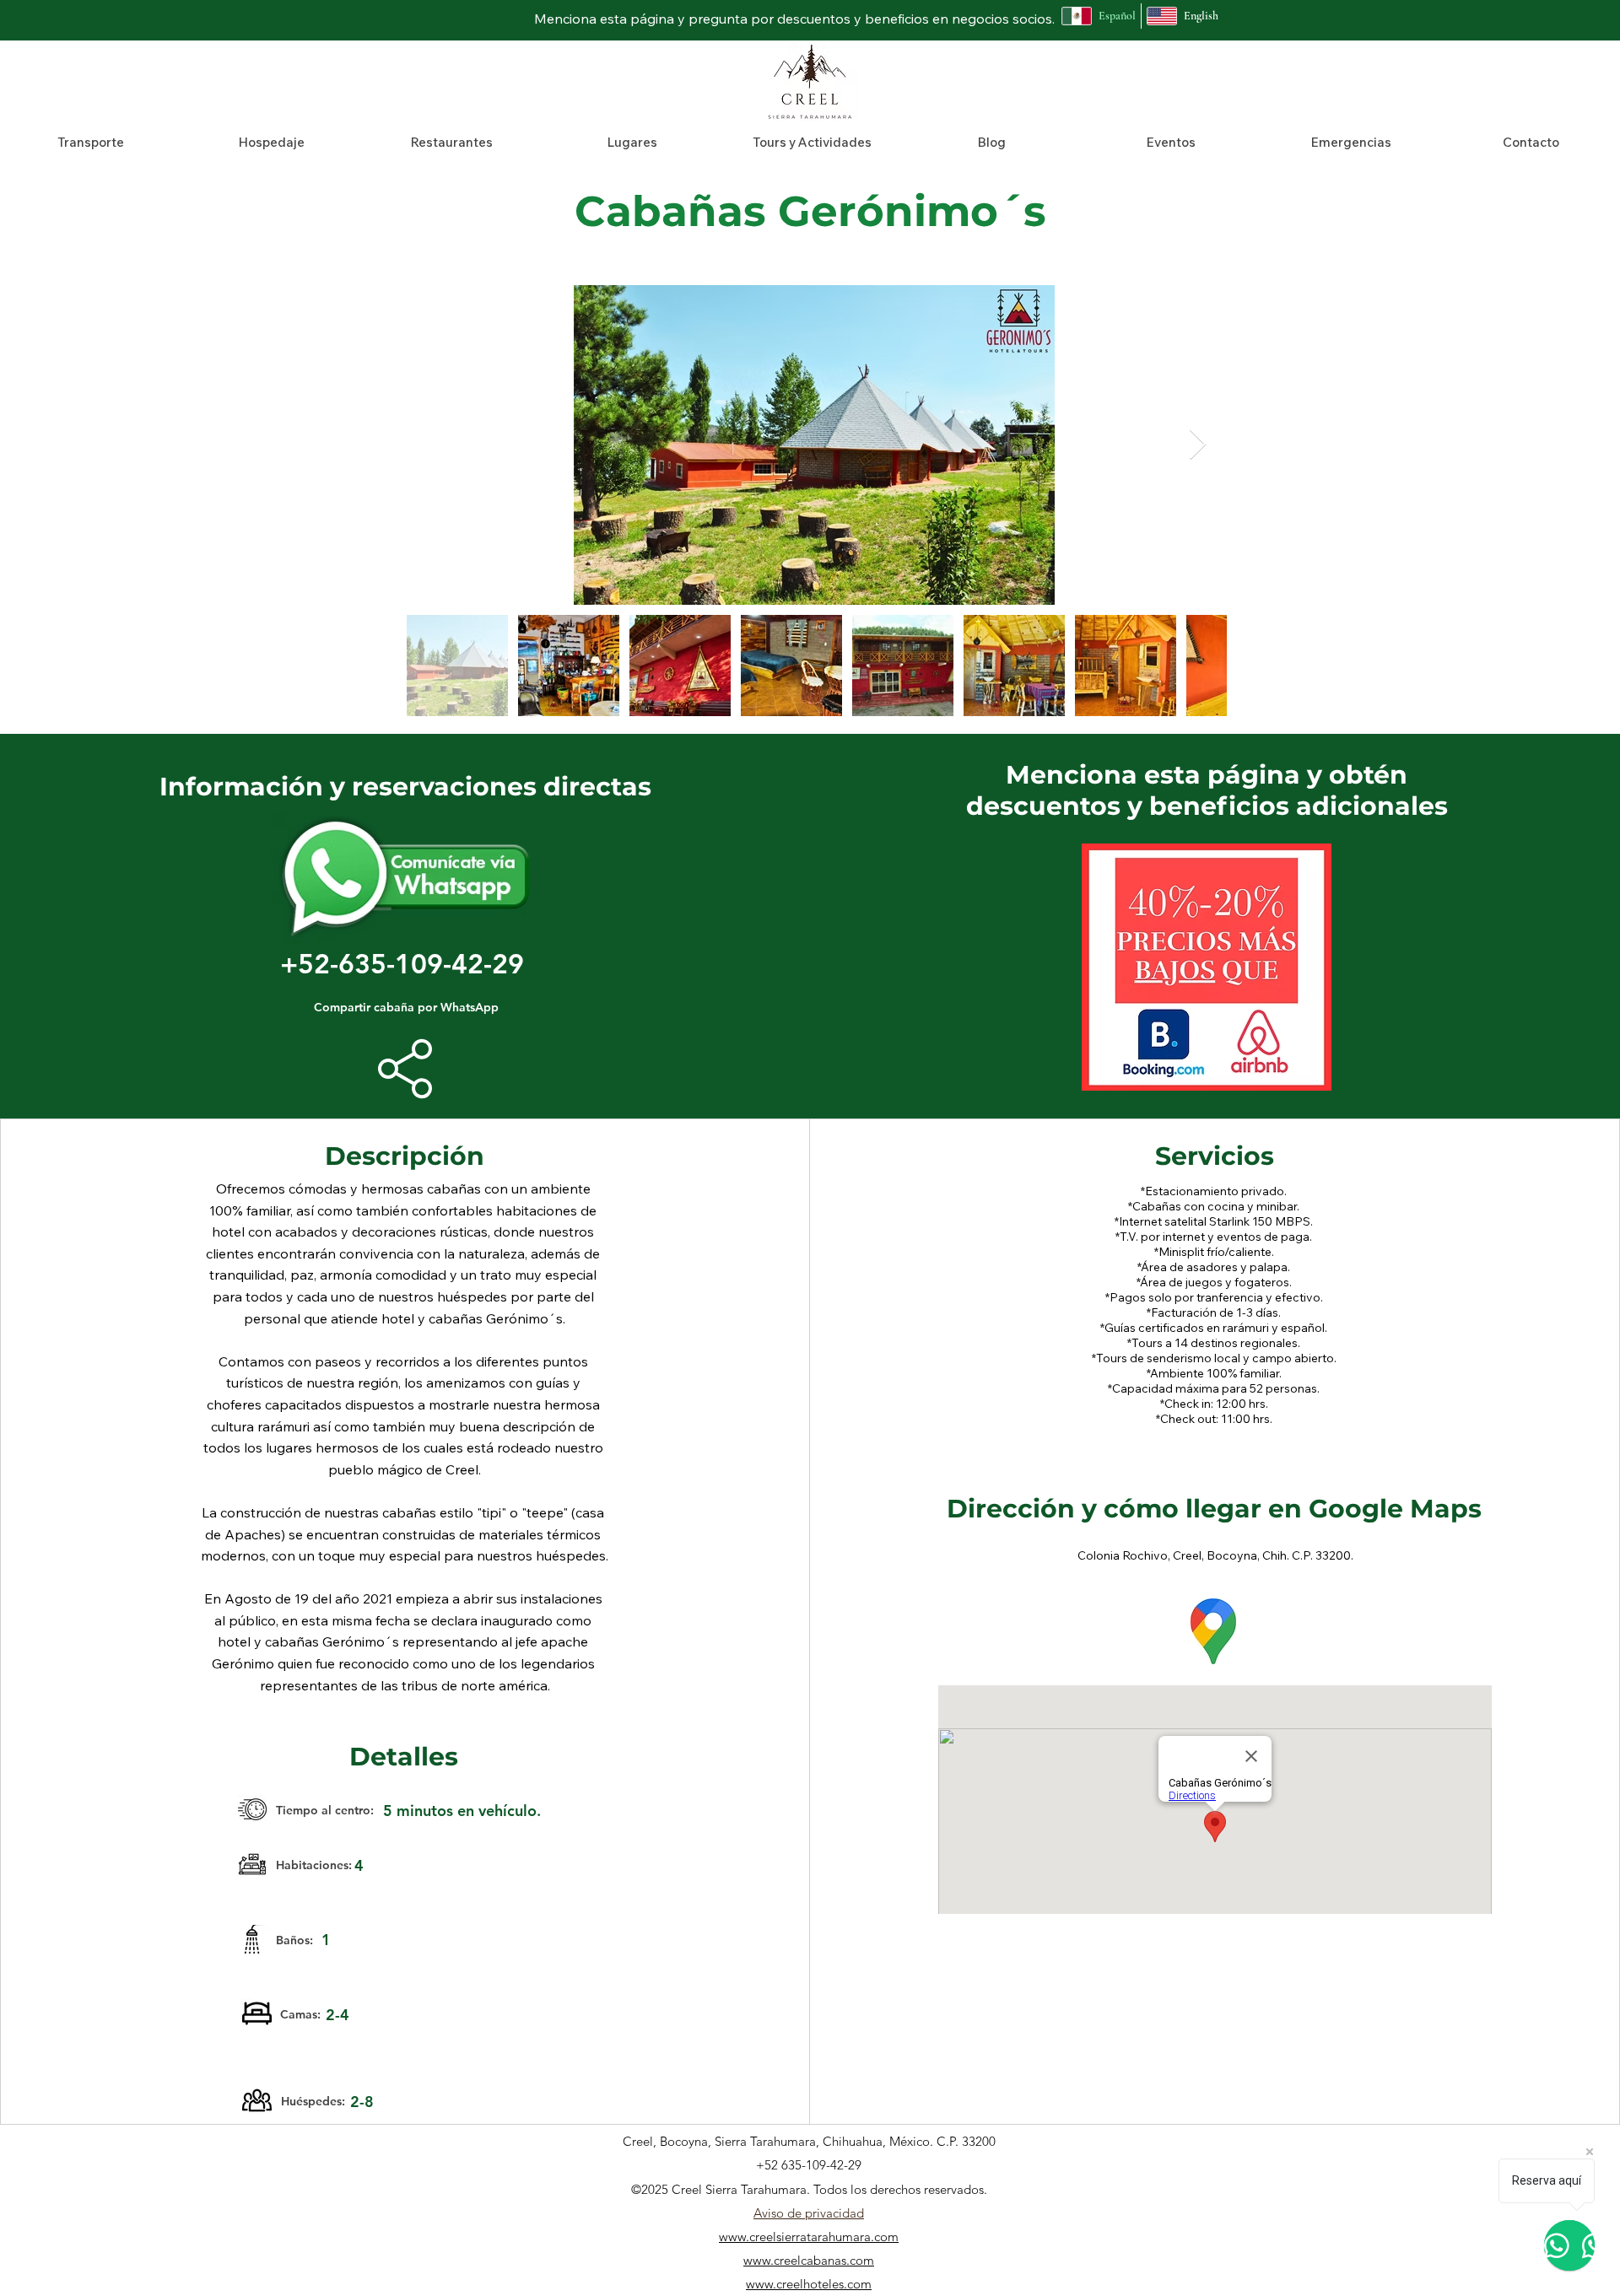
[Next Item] (1198, 445)
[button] (90, 142)
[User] (405, 1068)
